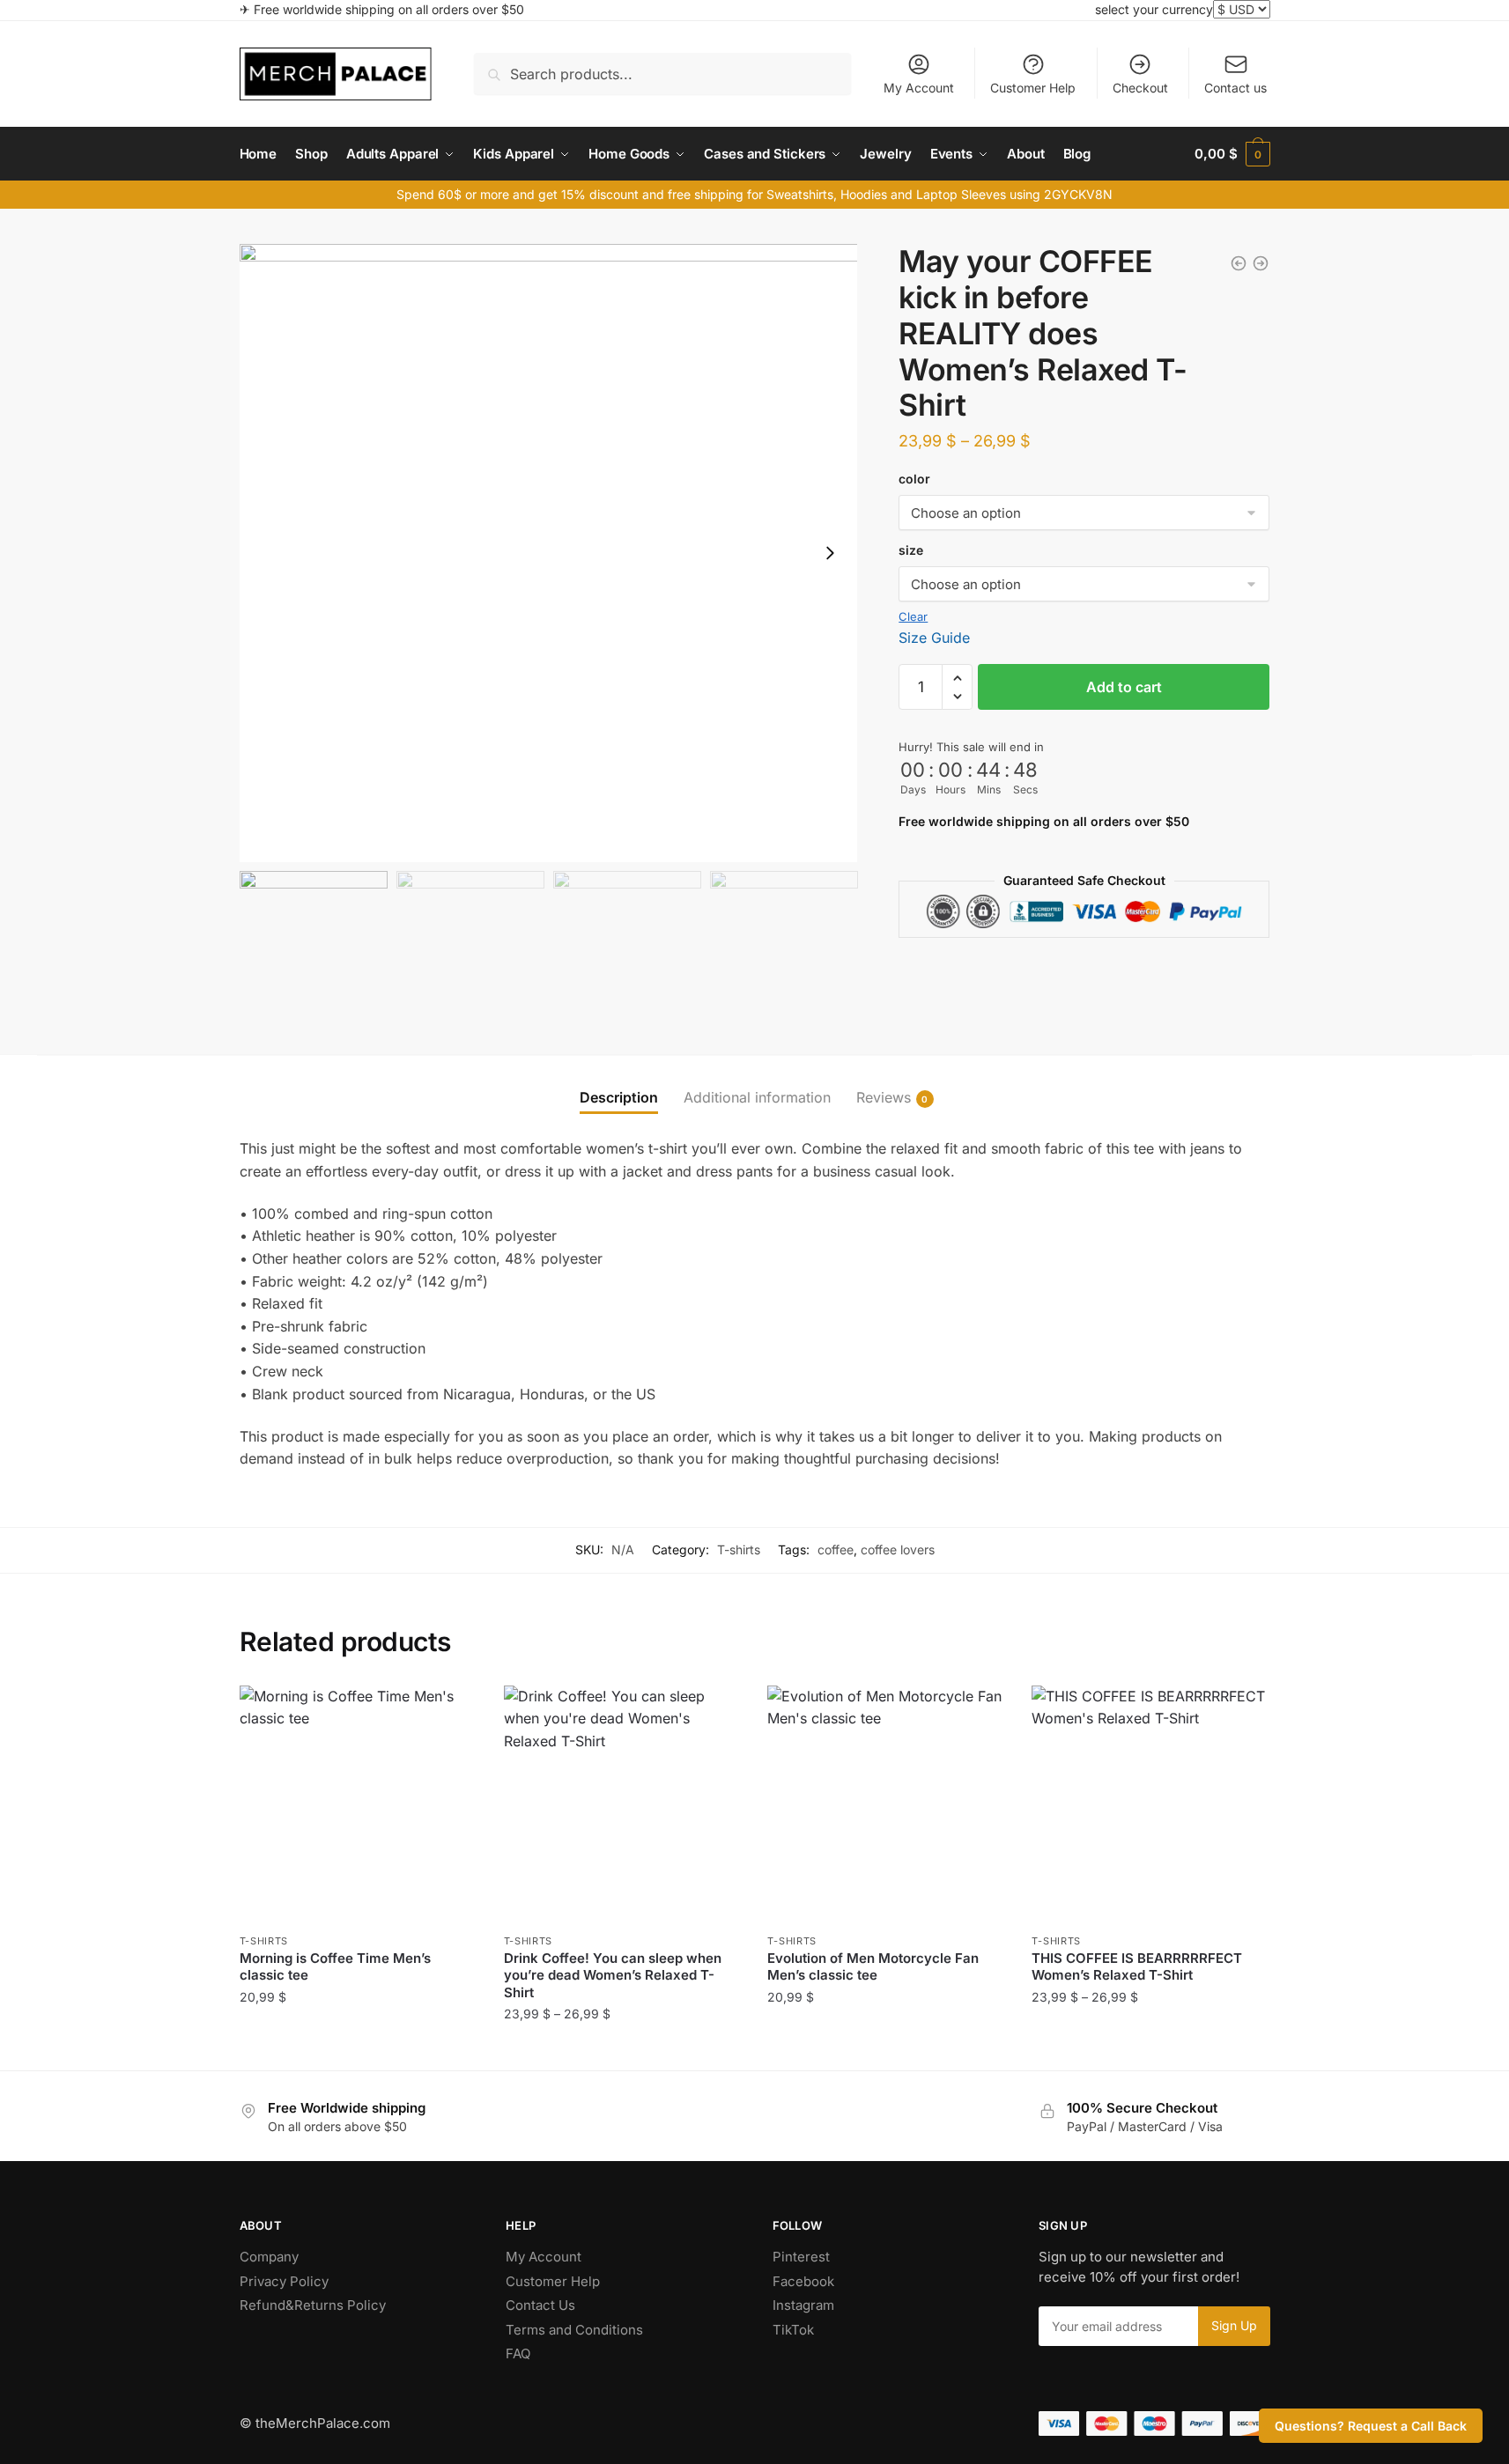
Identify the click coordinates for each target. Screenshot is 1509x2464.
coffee (836, 1549)
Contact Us (540, 2305)
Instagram (803, 2305)
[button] (830, 553)
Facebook (803, 2281)
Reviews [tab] (884, 1097)
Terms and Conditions (574, 2330)
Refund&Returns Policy (313, 2305)
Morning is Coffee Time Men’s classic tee (335, 1967)
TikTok (793, 2330)
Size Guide (934, 638)
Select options (358, 2049)
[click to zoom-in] (549, 553)
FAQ (518, 2353)
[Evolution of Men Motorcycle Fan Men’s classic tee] (886, 1804)
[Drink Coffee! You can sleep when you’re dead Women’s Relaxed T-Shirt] (623, 1804)
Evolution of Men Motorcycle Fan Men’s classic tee (873, 1967)
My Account (919, 88)
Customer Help (1033, 88)
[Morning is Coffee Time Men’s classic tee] (359, 1804)
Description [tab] (619, 1097)
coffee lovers (898, 1549)
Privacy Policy (284, 2281)
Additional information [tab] (757, 1097)
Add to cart (1124, 687)
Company (269, 2257)
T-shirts (739, 1549)
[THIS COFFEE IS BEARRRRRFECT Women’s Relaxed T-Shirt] (1150, 1804)
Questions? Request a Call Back (1371, 2426)
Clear (913, 616)
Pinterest (801, 2257)
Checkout (1140, 88)
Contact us (1235, 88)
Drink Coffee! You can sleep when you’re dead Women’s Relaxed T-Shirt (613, 1975)
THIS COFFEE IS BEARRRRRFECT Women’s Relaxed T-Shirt (1137, 1967)
